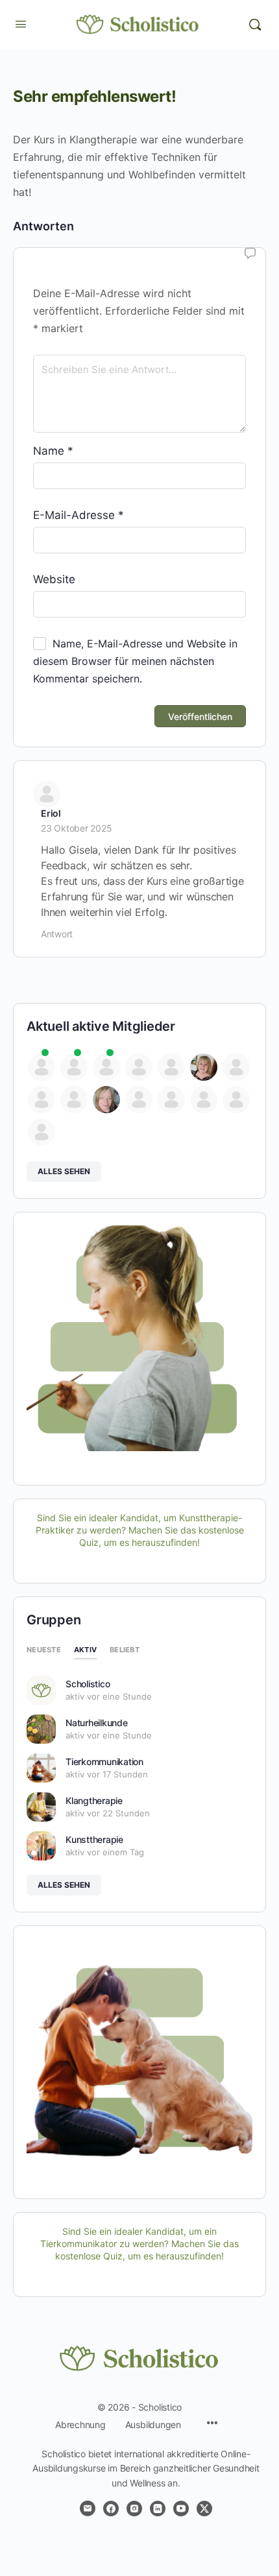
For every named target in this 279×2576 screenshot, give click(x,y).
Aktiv (85, 1650)
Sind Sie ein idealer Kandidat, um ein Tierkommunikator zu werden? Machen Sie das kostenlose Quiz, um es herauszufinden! (139, 2244)
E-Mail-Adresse (79, 515)
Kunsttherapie (94, 1839)
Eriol (51, 813)
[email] (88, 2509)
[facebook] (111, 2509)
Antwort (57, 934)
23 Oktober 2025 (76, 828)
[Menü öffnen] (21, 24)
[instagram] (134, 2509)
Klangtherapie (94, 1800)
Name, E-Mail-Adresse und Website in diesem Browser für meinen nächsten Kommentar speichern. (135, 661)
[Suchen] (255, 25)
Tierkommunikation (104, 1762)
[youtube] (181, 2509)
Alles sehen (64, 1171)
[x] (204, 2509)
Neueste (44, 1650)
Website (54, 579)
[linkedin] (158, 2509)
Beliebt (125, 1650)
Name (53, 451)
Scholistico (88, 1684)
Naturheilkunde (97, 1723)
